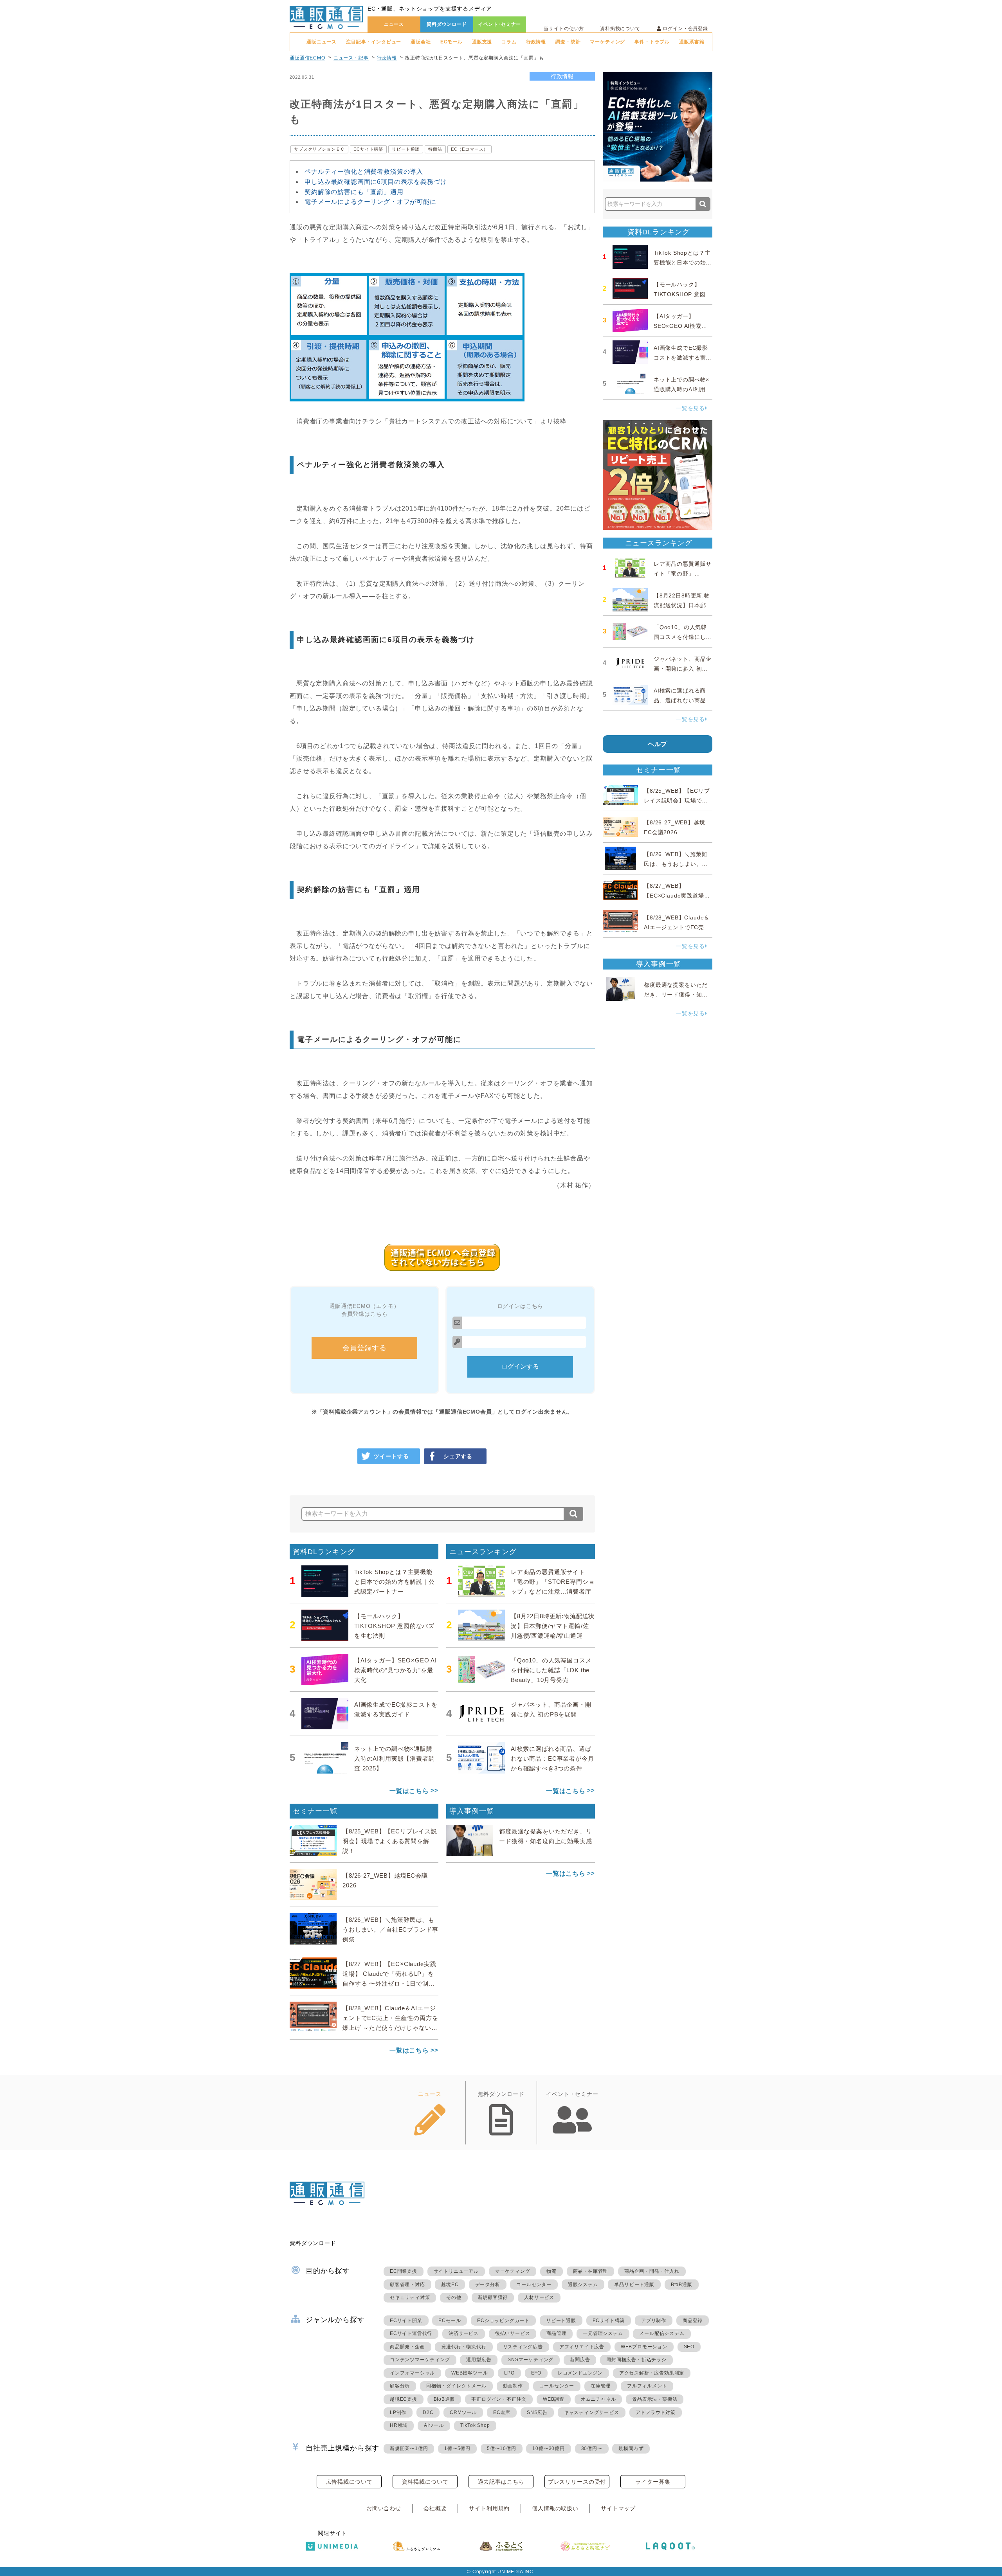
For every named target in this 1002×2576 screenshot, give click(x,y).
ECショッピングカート (503, 2321)
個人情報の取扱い (555, 2508)
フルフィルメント (647, 2386)
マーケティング (607, 42)
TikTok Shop (475, 2425)
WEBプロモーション (644, 2347)
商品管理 (556, 2333)
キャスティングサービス (592, 2412)
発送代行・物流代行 (464, 2347)
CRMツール (463, 2412)
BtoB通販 (682, 2285)
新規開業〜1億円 (409, 2448)
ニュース (394, 24)
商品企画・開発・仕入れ (652, 2271)
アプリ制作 (654, 2321)
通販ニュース (322, 42)
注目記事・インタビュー (374, 42)
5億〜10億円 (502, 2448)
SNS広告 (537, 2412)
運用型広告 (479, 2360)
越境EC (450, 2285)
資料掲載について (620, 29)
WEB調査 (554, 2399)
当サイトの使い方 (564, 29)
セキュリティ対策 (410, 2297)
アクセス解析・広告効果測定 (652, 2373)
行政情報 (536, 42)
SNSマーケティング (531, 2360)
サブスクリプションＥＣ (319, 149)
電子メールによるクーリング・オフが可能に (370, 202)
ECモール (451, 42)
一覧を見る (690, 408)
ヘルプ (658, 744)
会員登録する (365, 1348)
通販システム (583, 2285)
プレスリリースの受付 (577, 2482)
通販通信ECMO (307, 58)
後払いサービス (513, 2333)
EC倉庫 (502, 2412)
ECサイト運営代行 (411, 2333)
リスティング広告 (523, 2347)
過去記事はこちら (501, 2482)
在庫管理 (601, 2386)
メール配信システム (662, 2333)
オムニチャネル (598, 2399)
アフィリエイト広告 (582, 2347)
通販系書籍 (692, 42)
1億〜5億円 (457, 2448)
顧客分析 (400, 2386)
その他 (454, 2297)
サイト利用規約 (489, 2508)
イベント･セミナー (500, 24)
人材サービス (539, 2297)
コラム (509, 42)
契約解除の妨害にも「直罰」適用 (354, 192)
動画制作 (513, 2386)
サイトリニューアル (456, 2271)
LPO (509, 2373)
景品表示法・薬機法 (655, 2399)
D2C (428, 2412)
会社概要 (435, 2508)
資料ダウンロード (447, 24)
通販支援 (482, 42)
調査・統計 (568, 42)
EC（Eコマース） (470, 149)
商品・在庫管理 (591, 2271)
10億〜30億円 (548, 2448)
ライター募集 (653, 2482)
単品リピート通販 (634, 2285)
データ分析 (488, 2285)
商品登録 (693, 2321)
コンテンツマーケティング (420, 2360)
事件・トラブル (652, 42)
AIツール (434, 2425)
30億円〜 (592, 2448)
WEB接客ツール (469, 2373)
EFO (536, 2373)
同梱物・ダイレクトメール (456, 2386)
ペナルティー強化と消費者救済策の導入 (364, 172)
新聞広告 (580, 2360)
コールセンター (534, 2285)
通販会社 (421, 42)
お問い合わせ (384, 2508)
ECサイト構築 (368, 149)
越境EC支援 (404, 2399)
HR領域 (399, 2425)
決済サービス (464, 2333)
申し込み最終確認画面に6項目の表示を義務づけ (376, 182)
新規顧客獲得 (493, 2297)
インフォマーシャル (412, 2373)
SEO (689, 2347)
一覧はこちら (409, 1791)
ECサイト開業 (406, 2321)
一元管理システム (603, 2333)
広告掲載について (349, 2482)
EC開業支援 (404, 2271)
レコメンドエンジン (580, 2373)
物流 (551, 2271)
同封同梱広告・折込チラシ (636, 2360)
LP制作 (398, 2412)
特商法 (435, 149)
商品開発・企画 (407, 2347)
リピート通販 (406, 149)
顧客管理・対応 (407, 2285)
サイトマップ (618, 2508)
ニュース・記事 (351, 58)
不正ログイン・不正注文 (499, 2399)
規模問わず (631, 2448)
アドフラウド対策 (656, 2412)
